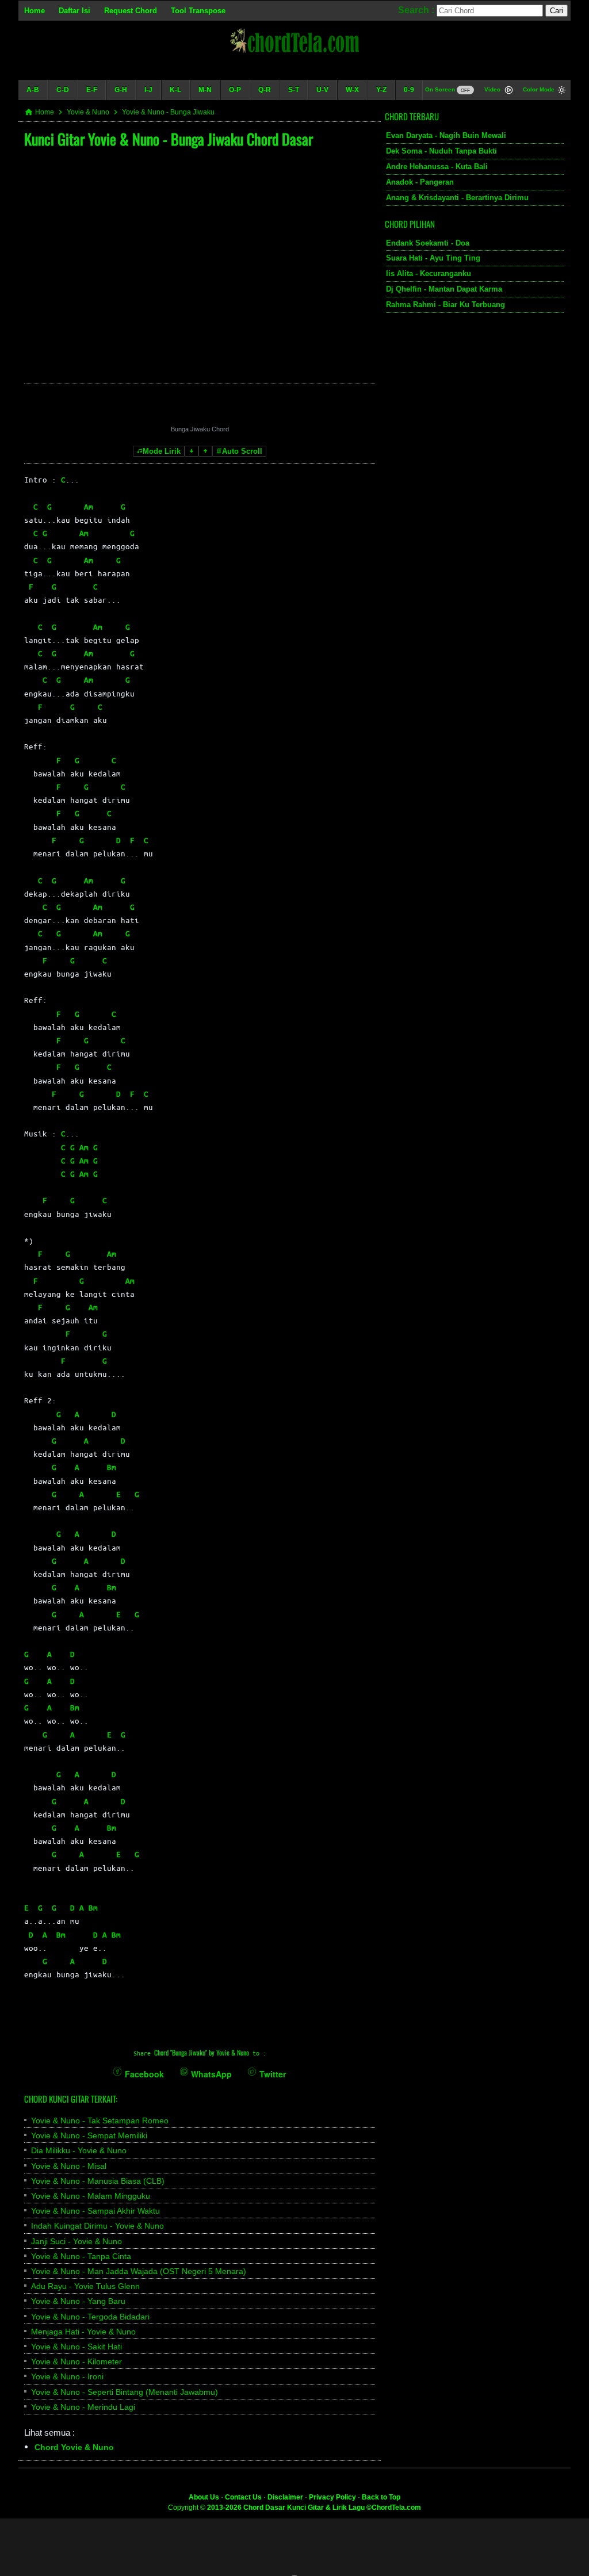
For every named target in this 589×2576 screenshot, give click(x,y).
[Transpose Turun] (192, 451)
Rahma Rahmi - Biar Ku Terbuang (445, 305)
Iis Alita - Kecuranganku (429, 273)
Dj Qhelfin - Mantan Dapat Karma (444, 289)
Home (35, 11)
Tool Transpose (198, 11)
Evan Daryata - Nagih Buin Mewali (446, 135)
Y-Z (381, 90)
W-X (352, 90)
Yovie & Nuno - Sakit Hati (77, 2347)
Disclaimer (285, 2497)
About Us (204, 2497)
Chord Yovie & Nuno (74, 2447)
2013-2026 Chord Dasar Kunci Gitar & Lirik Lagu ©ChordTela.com (314, 2508)
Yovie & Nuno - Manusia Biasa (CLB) (98, 2181)
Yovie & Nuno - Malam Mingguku (91, 2196)
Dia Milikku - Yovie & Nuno (79, 2150)
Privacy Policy (332, 2497)
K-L (175, 90)
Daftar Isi (74, 11)
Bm (112, 1467)
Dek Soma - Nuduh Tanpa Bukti (441, 151)
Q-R (265, 90)
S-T (294, 90)
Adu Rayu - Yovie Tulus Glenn (85, 2286)
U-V (322, 90)
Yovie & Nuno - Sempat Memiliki (89, 2135)
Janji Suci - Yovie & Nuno (77, 2241)
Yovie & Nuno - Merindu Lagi (83, 2407)
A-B (33, 90)
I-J (148, 90)
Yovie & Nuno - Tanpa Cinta (81, 2256)
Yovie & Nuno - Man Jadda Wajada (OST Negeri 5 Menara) (139, 2271)
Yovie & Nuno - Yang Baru (78, 2301)
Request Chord (131, 11)
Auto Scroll (242, 451)
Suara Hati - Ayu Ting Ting (433, 258)
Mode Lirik (162, 451)
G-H (121, 90)
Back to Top (381, 2497)
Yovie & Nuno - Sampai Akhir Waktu (95, 2211)
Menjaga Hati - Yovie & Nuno (83, 2332)
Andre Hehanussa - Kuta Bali (437, 166)
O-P (235, 90)
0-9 (409, 90)
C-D (63, 90)
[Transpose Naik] (205, 451)
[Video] (509, 91)
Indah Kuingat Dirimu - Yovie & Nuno (97, 2226)
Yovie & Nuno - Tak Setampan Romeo (100, 2120)
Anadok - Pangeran (420, 182)
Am (89, 506)
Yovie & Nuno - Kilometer (77, 2361)
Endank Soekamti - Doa (428, 243)
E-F (92, 90)
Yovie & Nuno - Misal (69, 2166)
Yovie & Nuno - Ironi (67, 2376)
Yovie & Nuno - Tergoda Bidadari (90, 2317)
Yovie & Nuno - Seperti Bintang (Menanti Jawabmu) (125, 2392)
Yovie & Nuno (88, 112)
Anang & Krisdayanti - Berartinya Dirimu (457, 198)
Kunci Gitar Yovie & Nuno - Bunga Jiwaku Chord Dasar (169, 139)
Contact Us (243, 2497)
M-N (205, 90)
